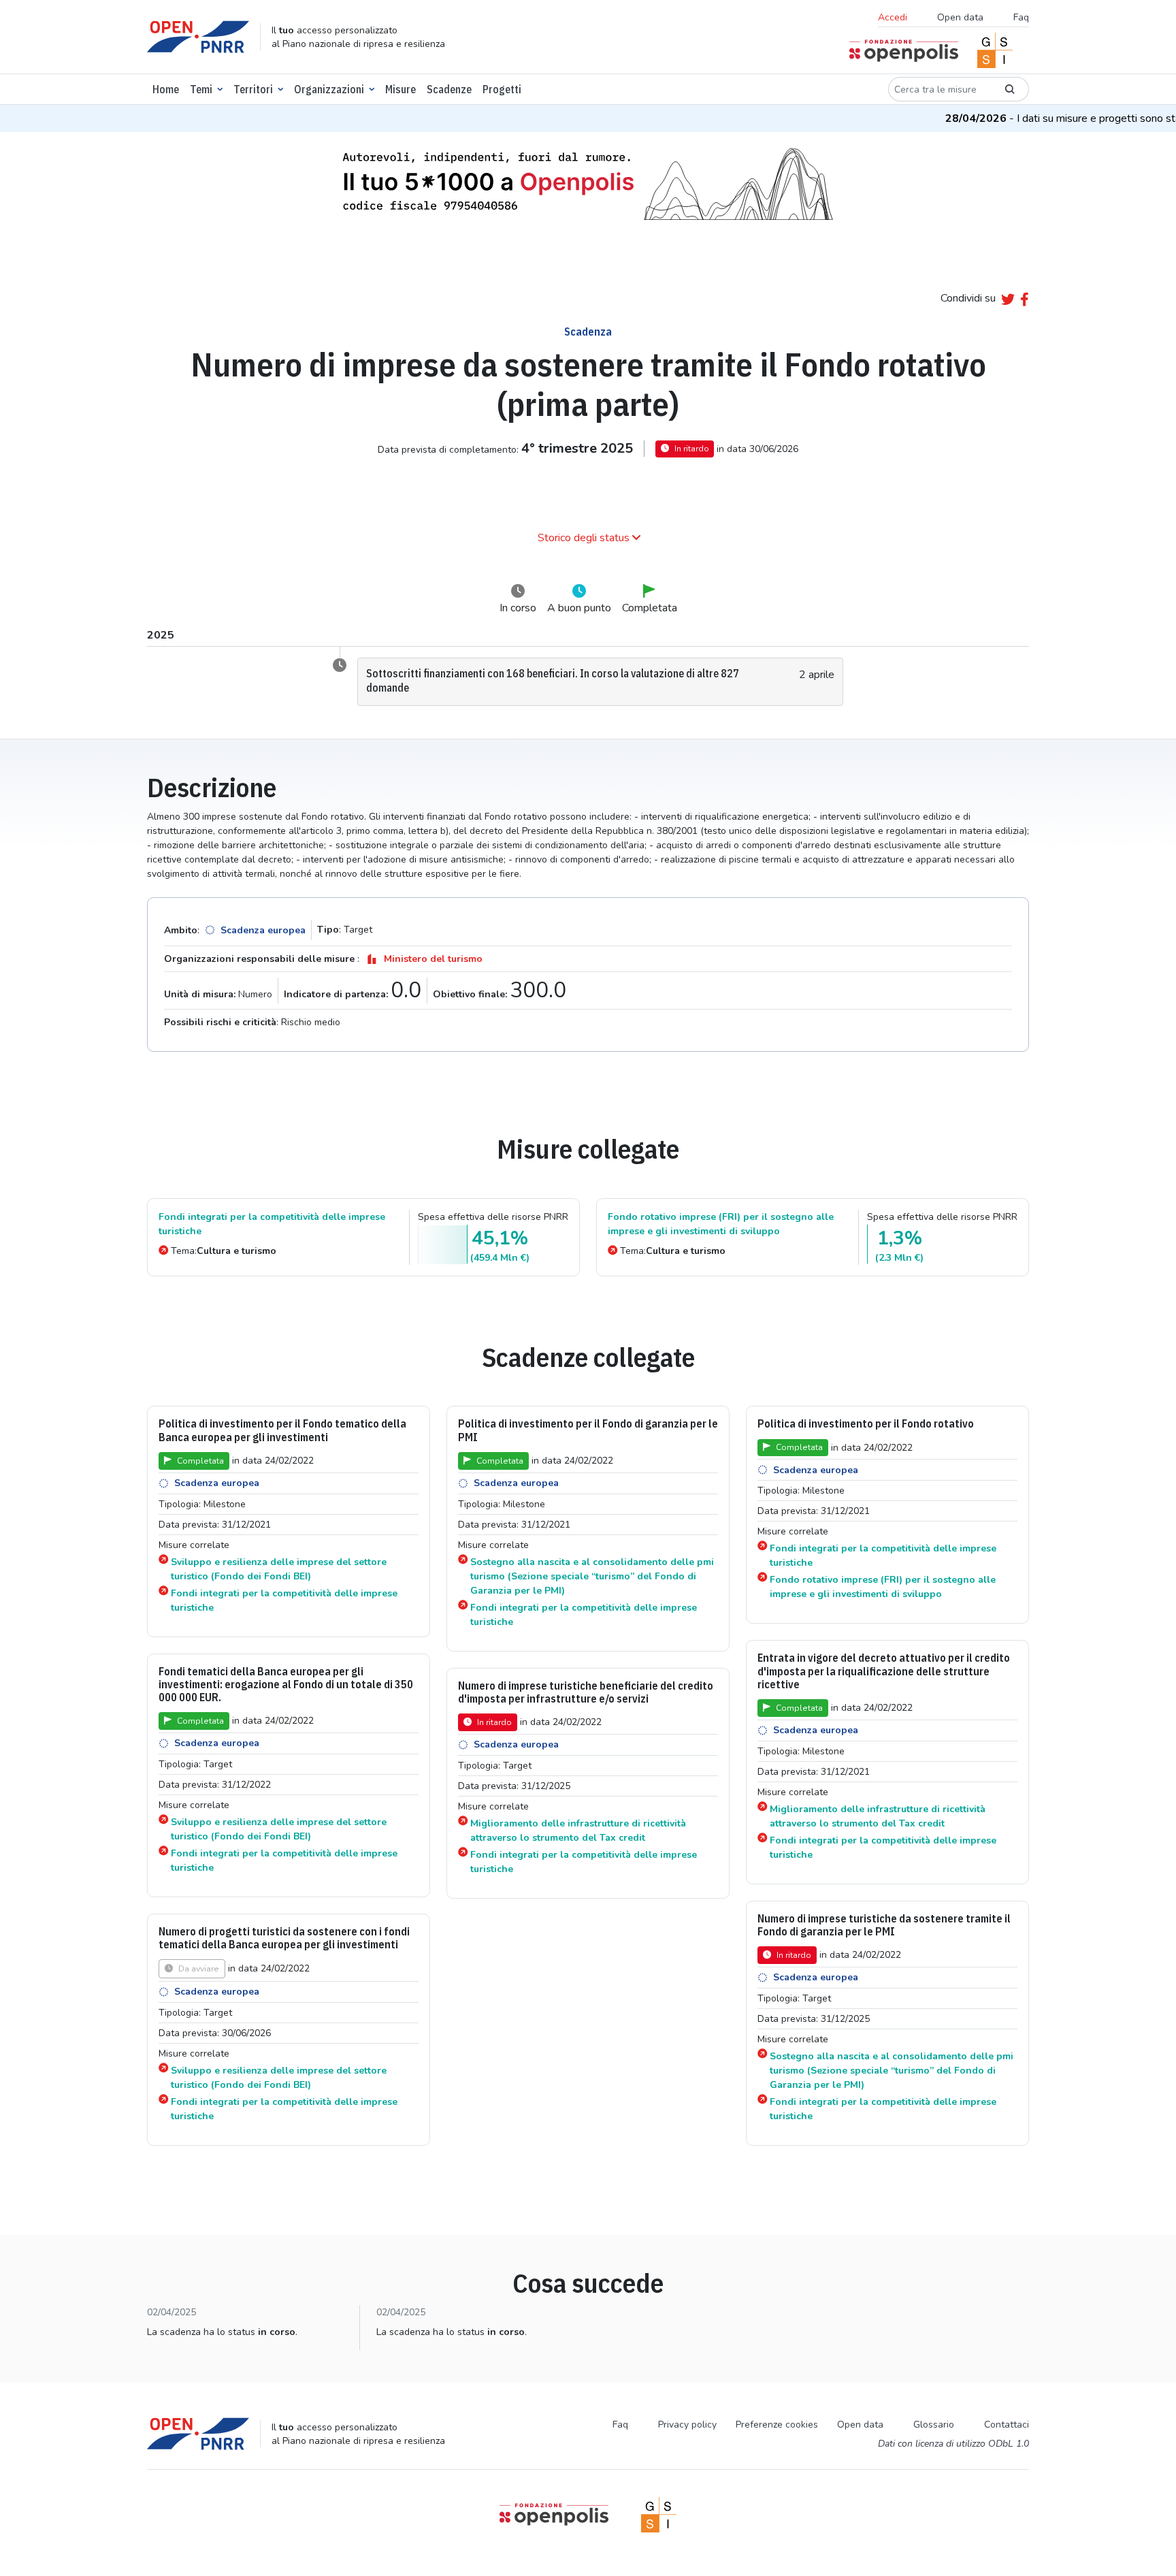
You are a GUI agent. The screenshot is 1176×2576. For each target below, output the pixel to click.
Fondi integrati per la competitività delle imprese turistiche (272, 1224)
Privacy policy (687, 2425)
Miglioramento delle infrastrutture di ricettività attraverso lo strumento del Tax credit (878, 1816)
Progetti (502, 89)
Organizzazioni (329, 89)
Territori (253, 89)
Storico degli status (584, 538)
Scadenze (449, 89)
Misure (401, 89)
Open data (960, 17)
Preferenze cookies (777, 2425)
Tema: (224, 1251)
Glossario (934, 2425)
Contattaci (1007, 2425)
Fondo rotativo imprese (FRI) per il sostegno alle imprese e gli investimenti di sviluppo (721, 1224)
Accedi (893, 17)
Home (166, 89)
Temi (201, 89)
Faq (1021, 17)
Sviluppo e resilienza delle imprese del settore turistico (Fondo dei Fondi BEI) (279, 1569)
